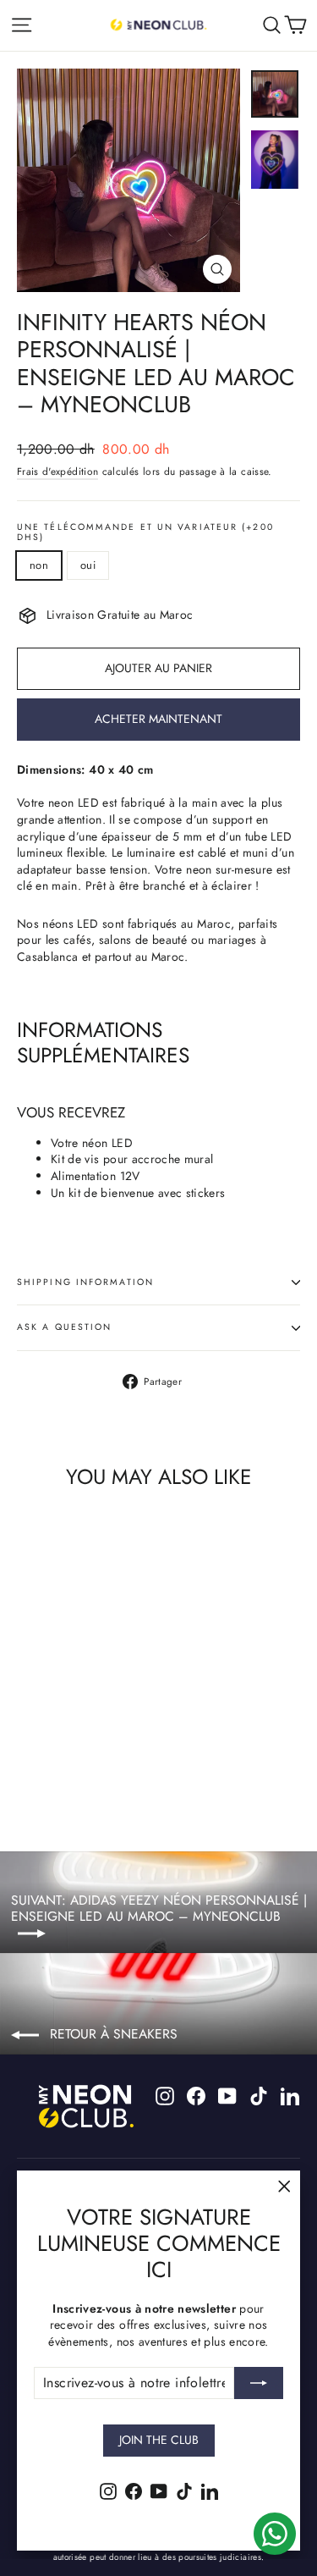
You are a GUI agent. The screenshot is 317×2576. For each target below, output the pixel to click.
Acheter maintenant (158, 719)
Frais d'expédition (57, 471)
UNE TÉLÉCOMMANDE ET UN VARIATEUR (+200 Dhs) (145, 533)
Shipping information (85, 1282)
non (39, 565)
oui (88, 565)
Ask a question (64, 1327)
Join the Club (159, 2440)
